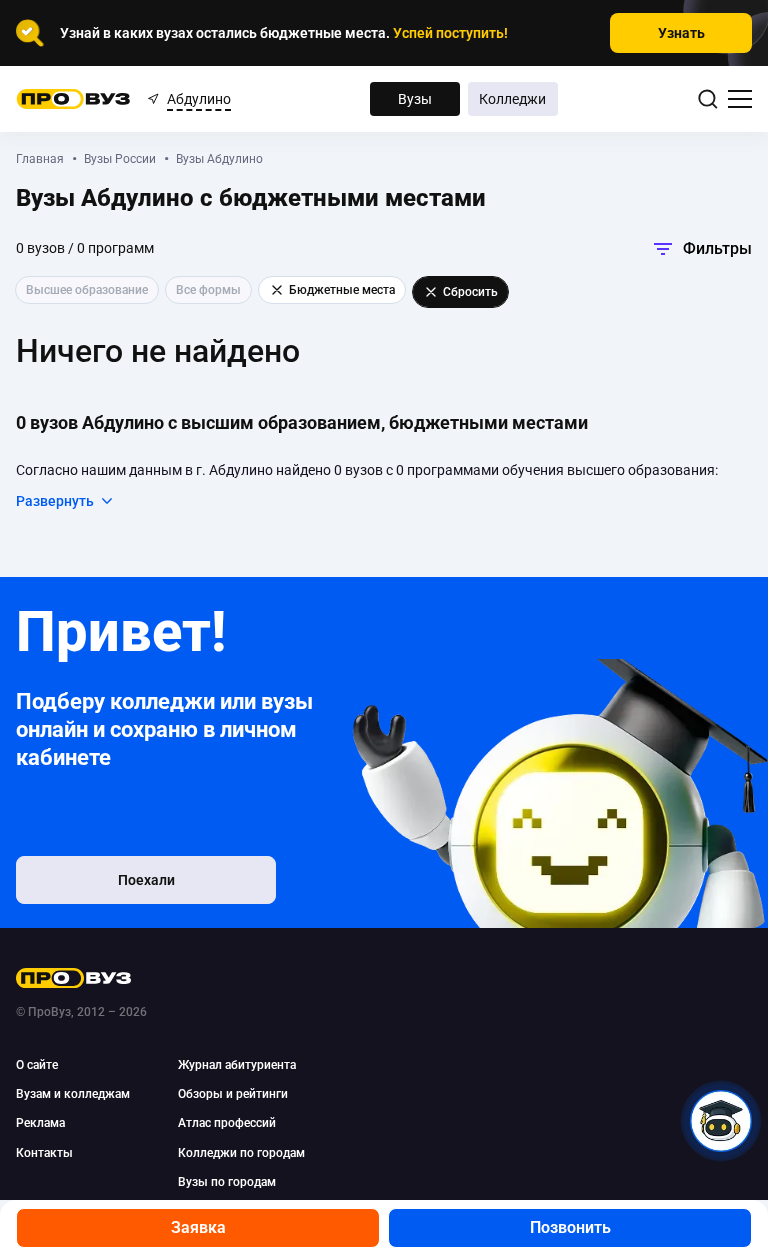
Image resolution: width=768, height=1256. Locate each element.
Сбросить (470, 292)
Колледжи (512, 99)
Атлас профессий (227, 1123)
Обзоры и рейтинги (233, 1094)
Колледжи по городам (241, 1153)
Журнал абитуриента (237, 1065)
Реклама (40, 1123)
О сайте (37, 1065)
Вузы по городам (227, 1182)
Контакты (44, 1153)
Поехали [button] (146, 880)
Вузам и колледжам (73, 1094)
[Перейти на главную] (73, 99)
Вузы (415, 99)
